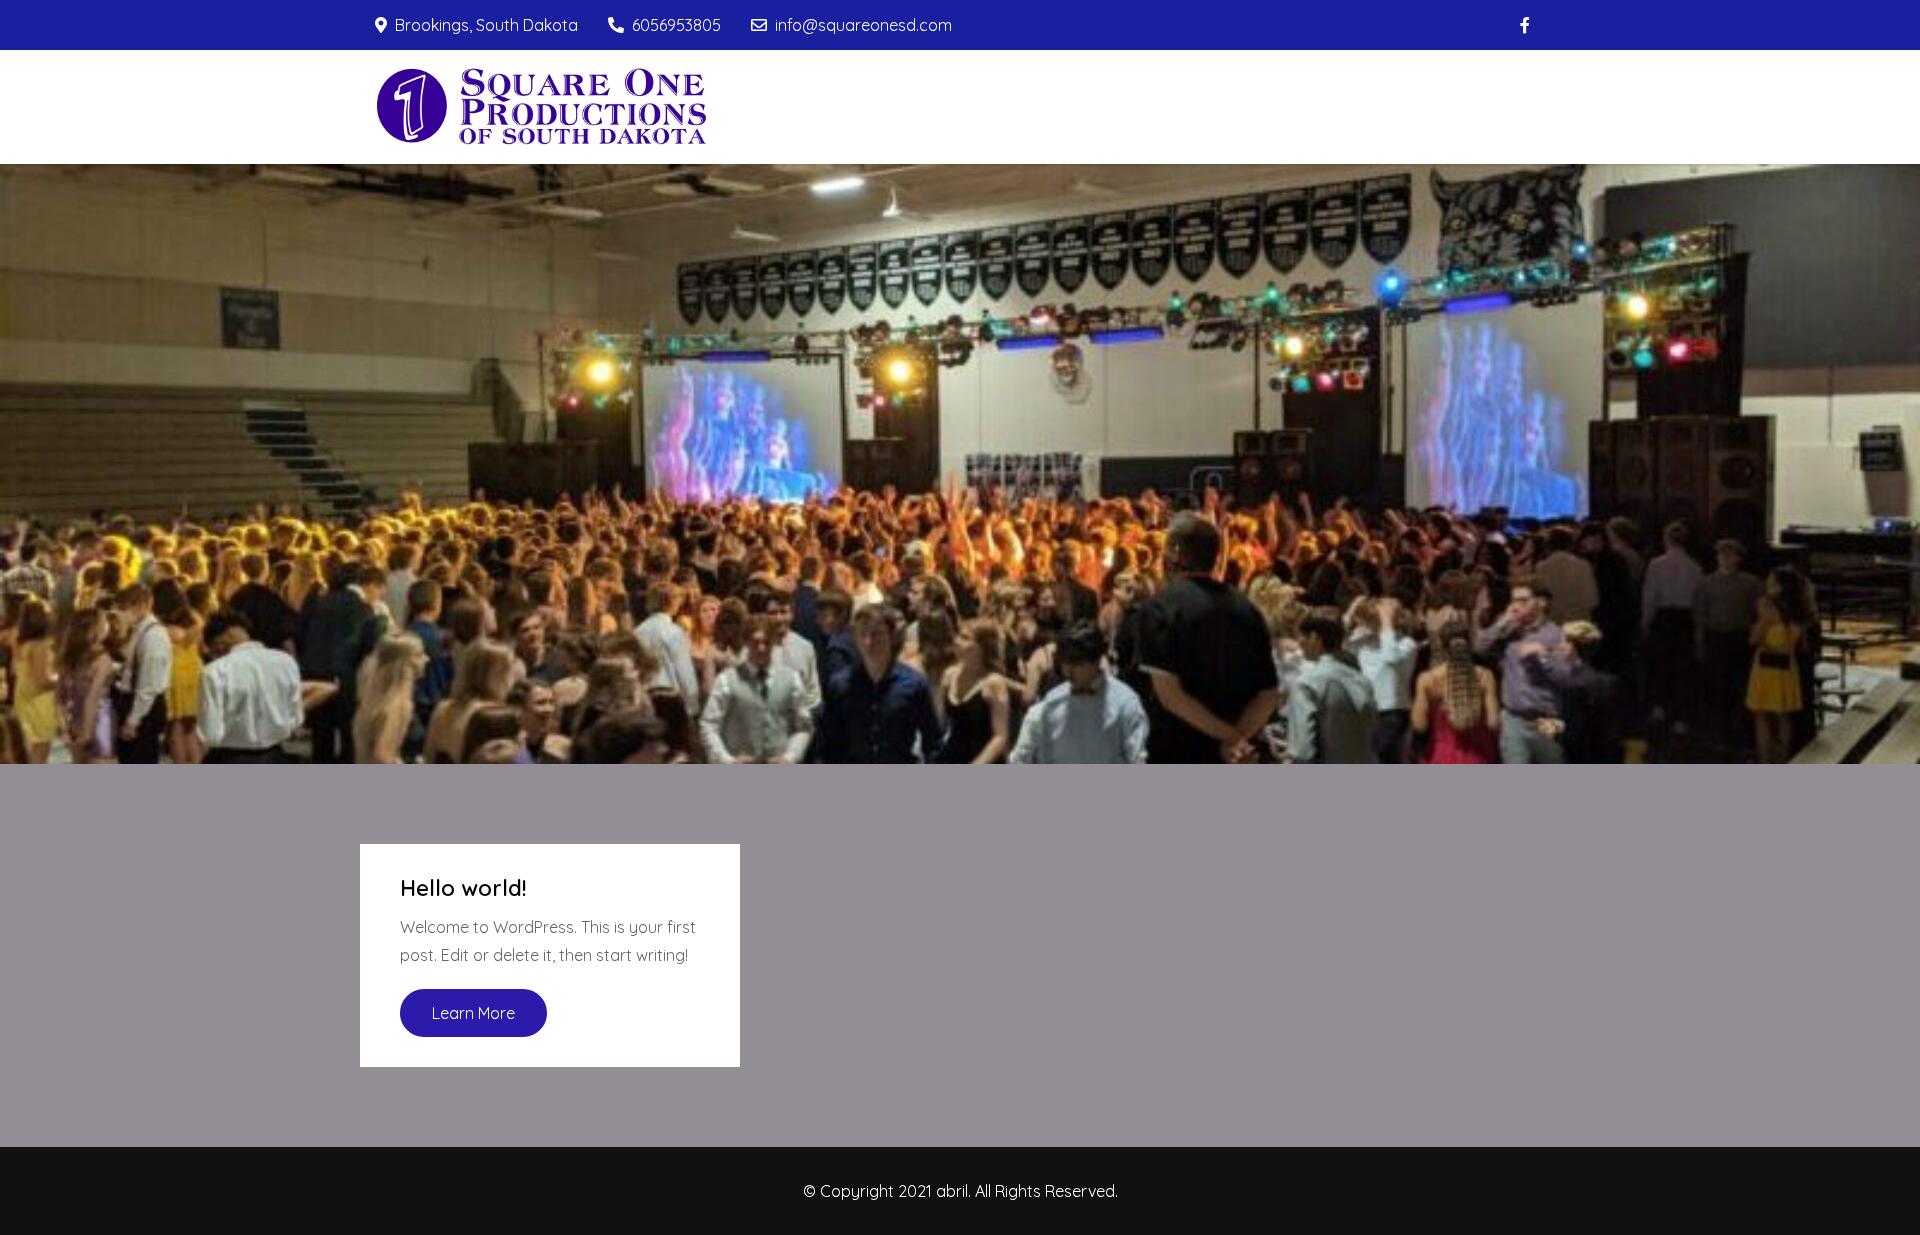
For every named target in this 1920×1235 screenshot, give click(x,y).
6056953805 (676, 25)
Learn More (473, 1013)
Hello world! (463, 888)
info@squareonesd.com (863, 25)
